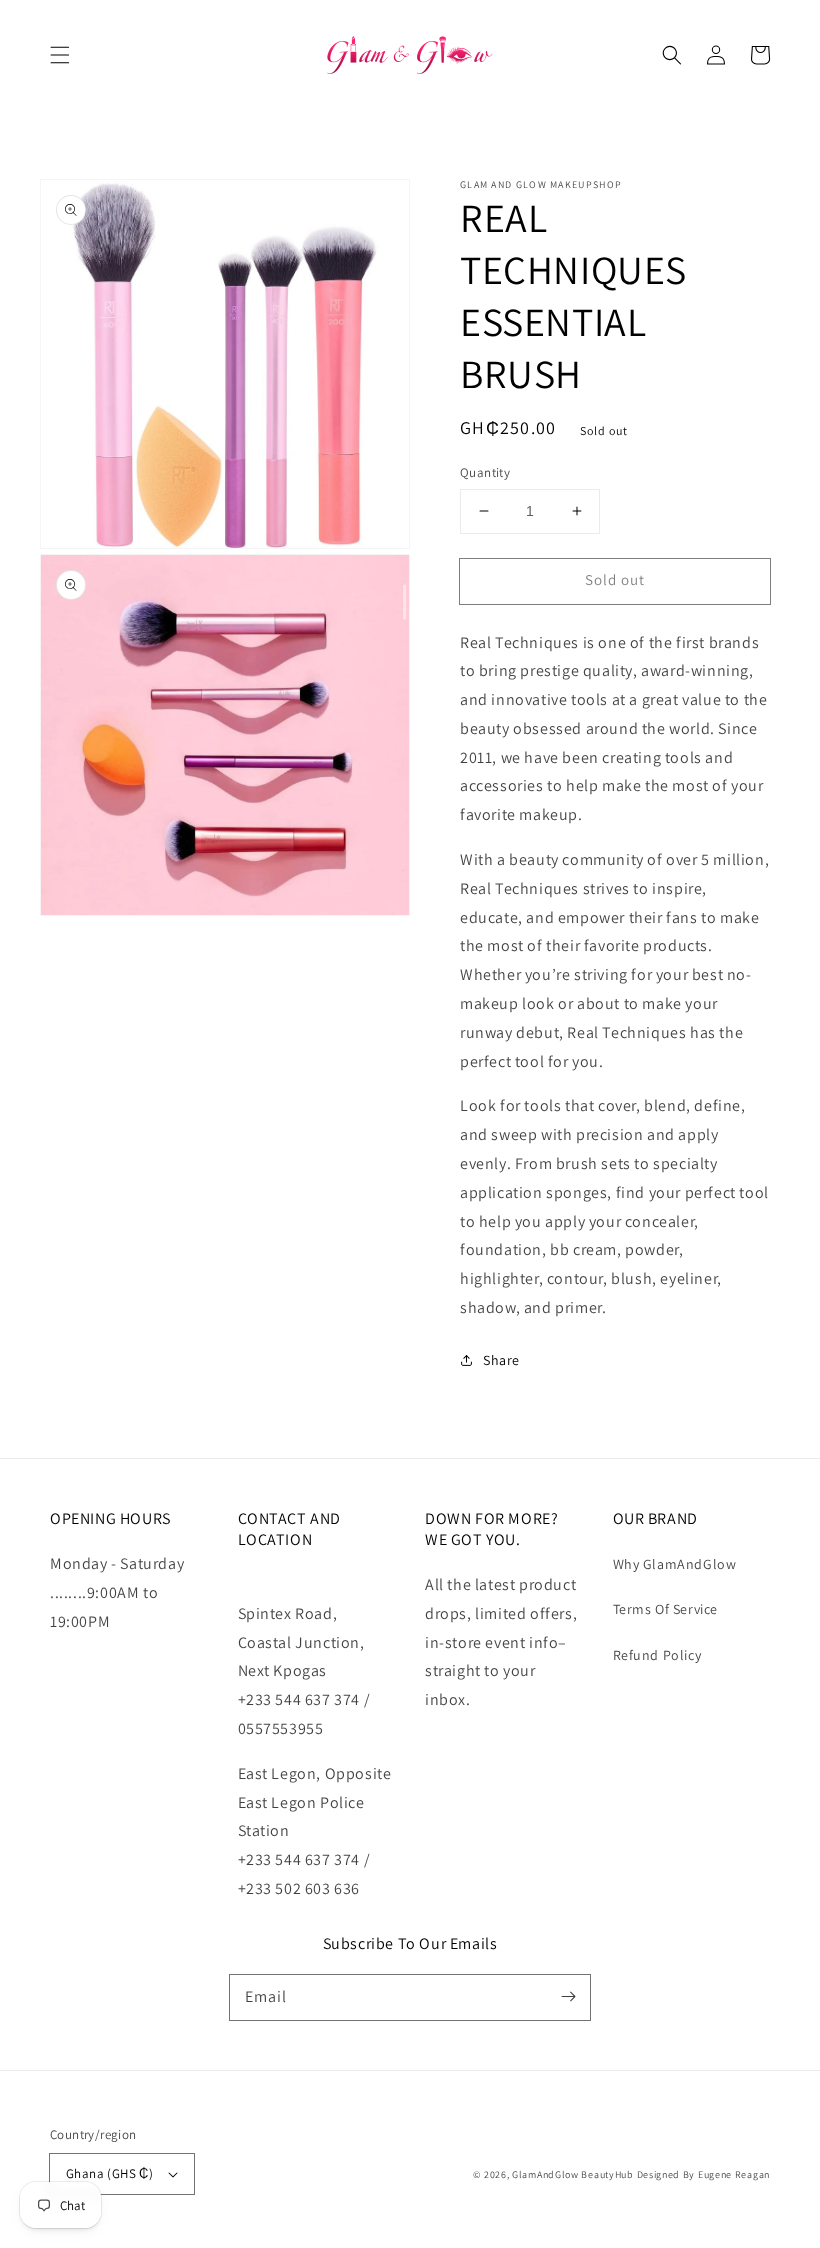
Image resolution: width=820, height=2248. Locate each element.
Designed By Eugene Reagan (704, 2174)
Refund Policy (657, 1655)
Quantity (485, 472)
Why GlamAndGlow (675, 1564)
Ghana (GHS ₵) (109, 2173)
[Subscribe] (568, 1997)
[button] (60, 55)
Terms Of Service (666, 1609)
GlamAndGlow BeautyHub (573, 2174)
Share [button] (501, 1360)
